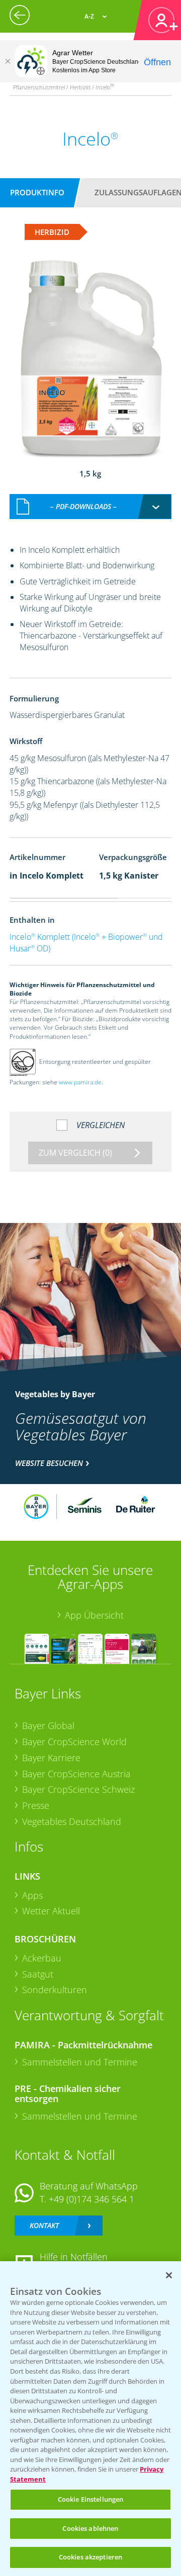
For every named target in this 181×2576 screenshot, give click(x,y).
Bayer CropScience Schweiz (78, 1789)
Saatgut (38, 1974)
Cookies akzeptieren (90, 2557)
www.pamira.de (80, 1082)
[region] (90, 2419)
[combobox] (90, 507)
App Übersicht (94, 1615)
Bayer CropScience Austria (76, 1774)
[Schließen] (8, 61)
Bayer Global (48, 1726)
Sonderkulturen (55, 1990)
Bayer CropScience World (74, 1742)
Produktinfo (37, 192)
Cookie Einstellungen (91, 2499)
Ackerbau (42, 1958)
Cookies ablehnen (90, 2528)
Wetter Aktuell (51, 1911)
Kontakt (44, 2225)
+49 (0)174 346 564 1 (92, 2199)
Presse (36, 1805)
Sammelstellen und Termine (80, 2062)
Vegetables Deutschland (72, 1821)
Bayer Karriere (51, 1758)
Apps (32, 1895)
